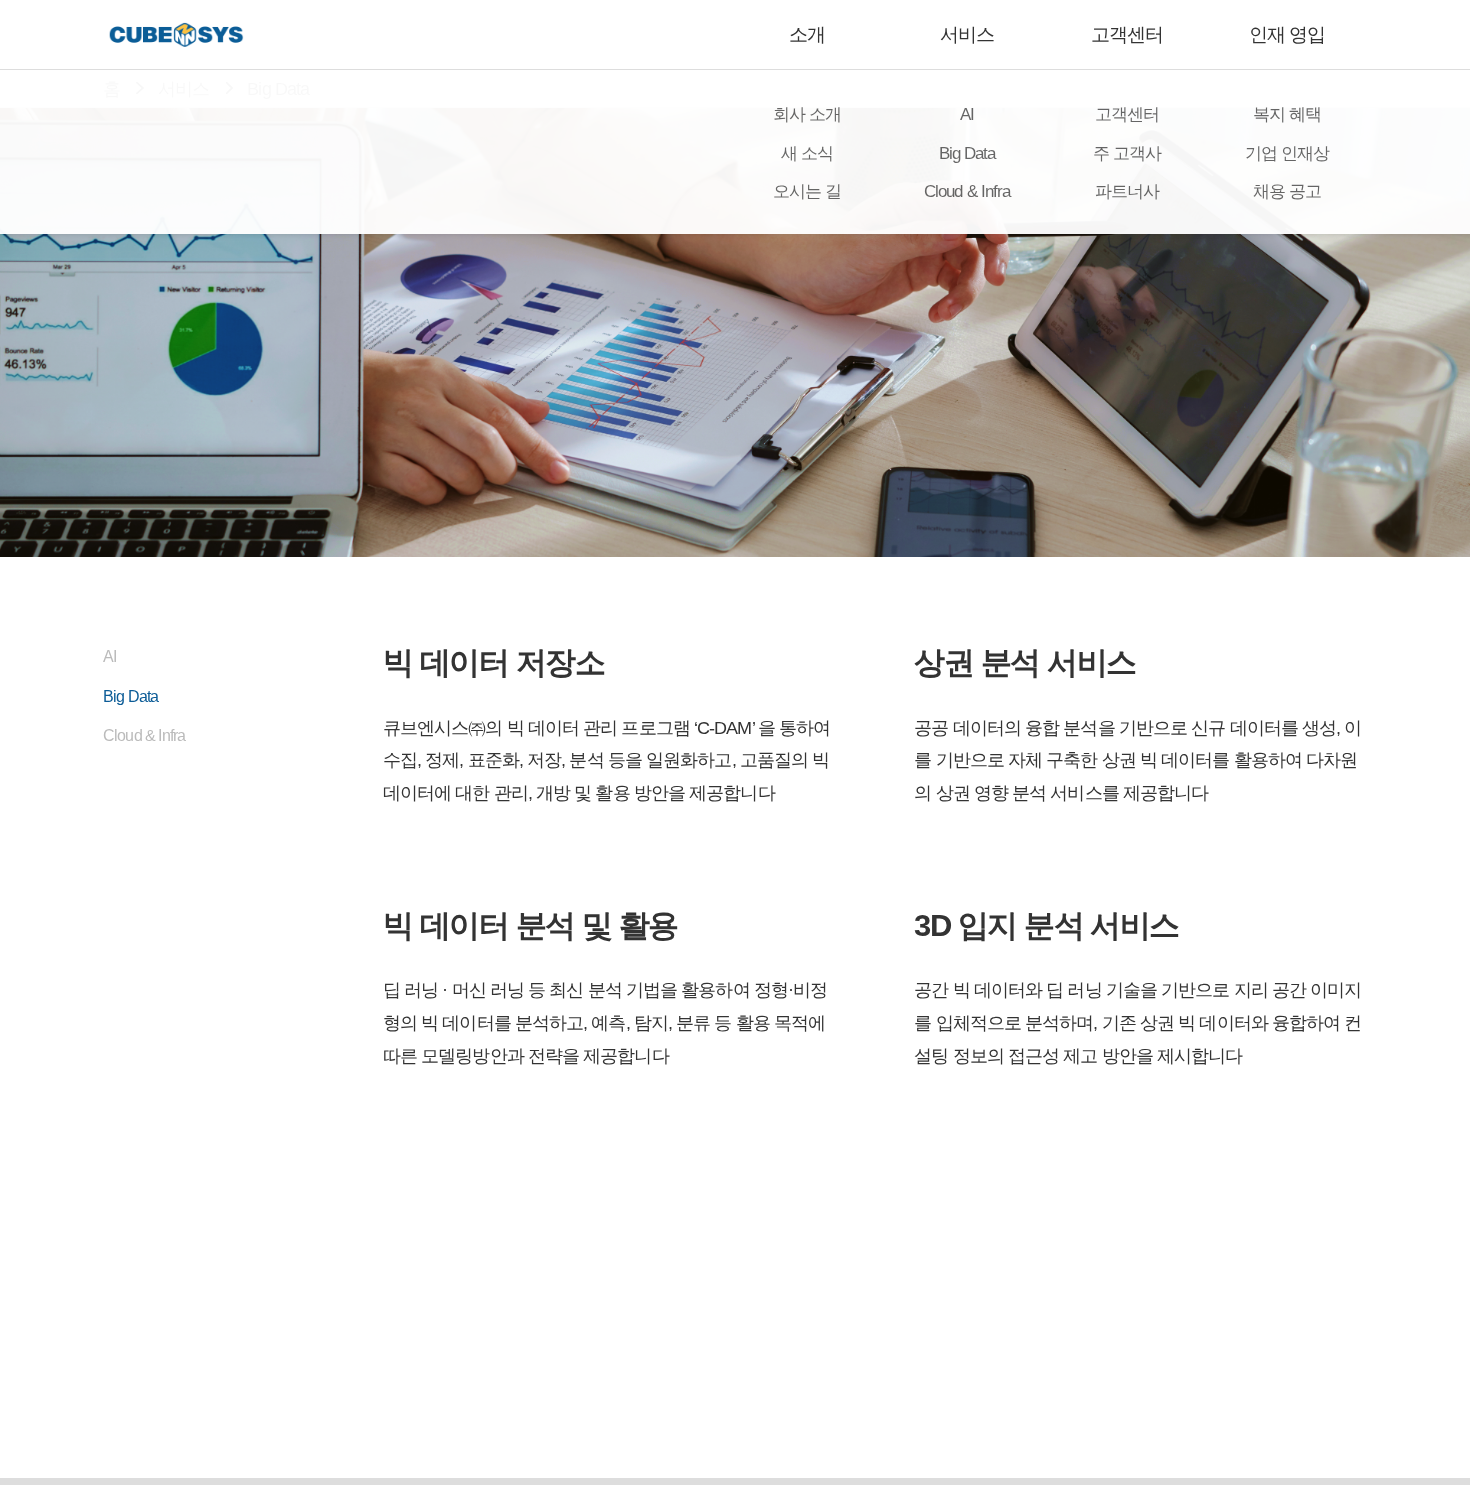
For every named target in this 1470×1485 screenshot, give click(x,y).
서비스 (967, 34)
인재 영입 (1287, 34)
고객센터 (1127, 34)
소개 (807, 34)
